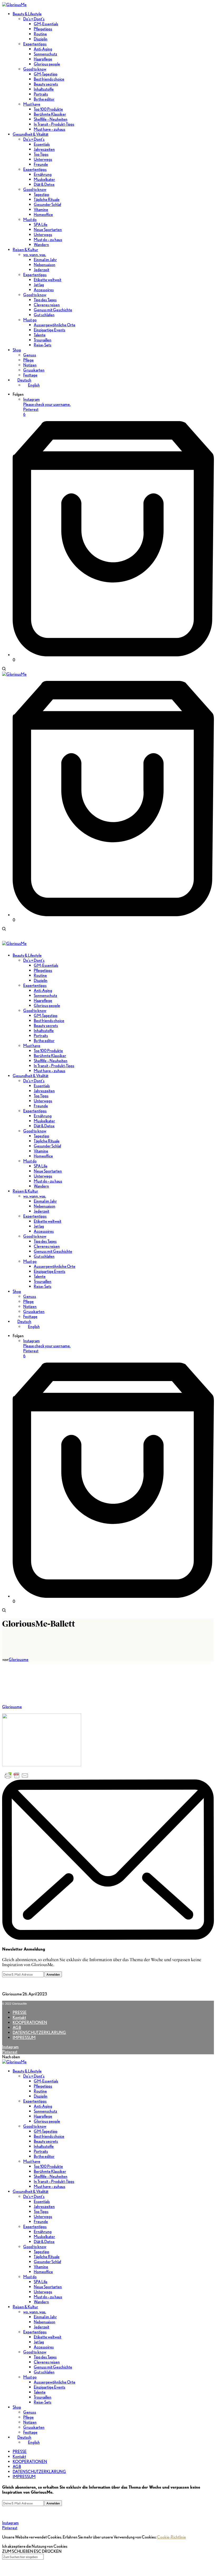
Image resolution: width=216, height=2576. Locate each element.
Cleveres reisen (47, 2362)
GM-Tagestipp (46, 2131)
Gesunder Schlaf (47, 2262)
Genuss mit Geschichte (53, 2367)
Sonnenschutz (45, 2111)
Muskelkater (44, 2237)
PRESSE (20, 2012)
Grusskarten (34, 2427)
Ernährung (43, 2232)
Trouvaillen (43, 2397)
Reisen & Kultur (25, 2307)
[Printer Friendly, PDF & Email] (17, 1775)
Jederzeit (41, 2327)
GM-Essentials (46, 2081)
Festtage (30, 2432)
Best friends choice (49, 2136)
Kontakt (19, 2017)
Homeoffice (43, 2272)
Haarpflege (43, 2116)
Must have (32, 2161)
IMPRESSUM (24, 2038)
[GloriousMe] (14, 5)
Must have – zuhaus (50, 2186)
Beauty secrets (46, 2141)
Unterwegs (43, 2217)
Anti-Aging (43, 2106)
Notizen (30, 2422)
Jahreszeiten (44, 2207)
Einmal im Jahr (45, 2317)
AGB (17, 2028)
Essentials (42, 2201)
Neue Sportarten (48, 2287)
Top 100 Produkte (48, 2166)
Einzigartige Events (50, 2387)
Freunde (41, 2222)
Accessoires (44, 2347)
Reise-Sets (43, 2402)
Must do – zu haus (48, 2297)
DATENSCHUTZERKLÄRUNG (39, 2033)
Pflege (28, 2417)
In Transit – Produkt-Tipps (54, 2181)
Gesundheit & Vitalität (31, 2191)
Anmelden (53, 1974)
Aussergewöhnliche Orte (55, 2382)
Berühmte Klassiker (50, 2171)
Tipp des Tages (45, 2357)
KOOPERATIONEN (30, 2022)
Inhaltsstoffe (44, 2146)
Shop (17, 2407)
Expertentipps (35, 2101)
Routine (40, 2091)
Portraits (41, 2151)
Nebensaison (45, 2322)
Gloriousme (19, 1659)
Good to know (35, 2126)
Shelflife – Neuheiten (51, 2176)
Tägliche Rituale (47, 2257)
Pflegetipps (43, 2086)
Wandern (41, 2302)
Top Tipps (41, 2212)
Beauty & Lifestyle (27, 2071)
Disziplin (41, 2096)
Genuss (30, 2412)
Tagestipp (41, 2252)
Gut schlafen (44, 2372)
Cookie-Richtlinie (171, 2537)
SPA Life (41, 2282)
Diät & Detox (44, 2242)
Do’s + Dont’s (34, 2076)
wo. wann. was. (35, 2312)
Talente (40, 2392)
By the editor (44, 2156)
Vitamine (41, 2267)
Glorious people (47, 2121)
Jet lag (39, 2342)
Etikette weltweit (48, 2337)
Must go (30, 2377)
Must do (30, 2277)
